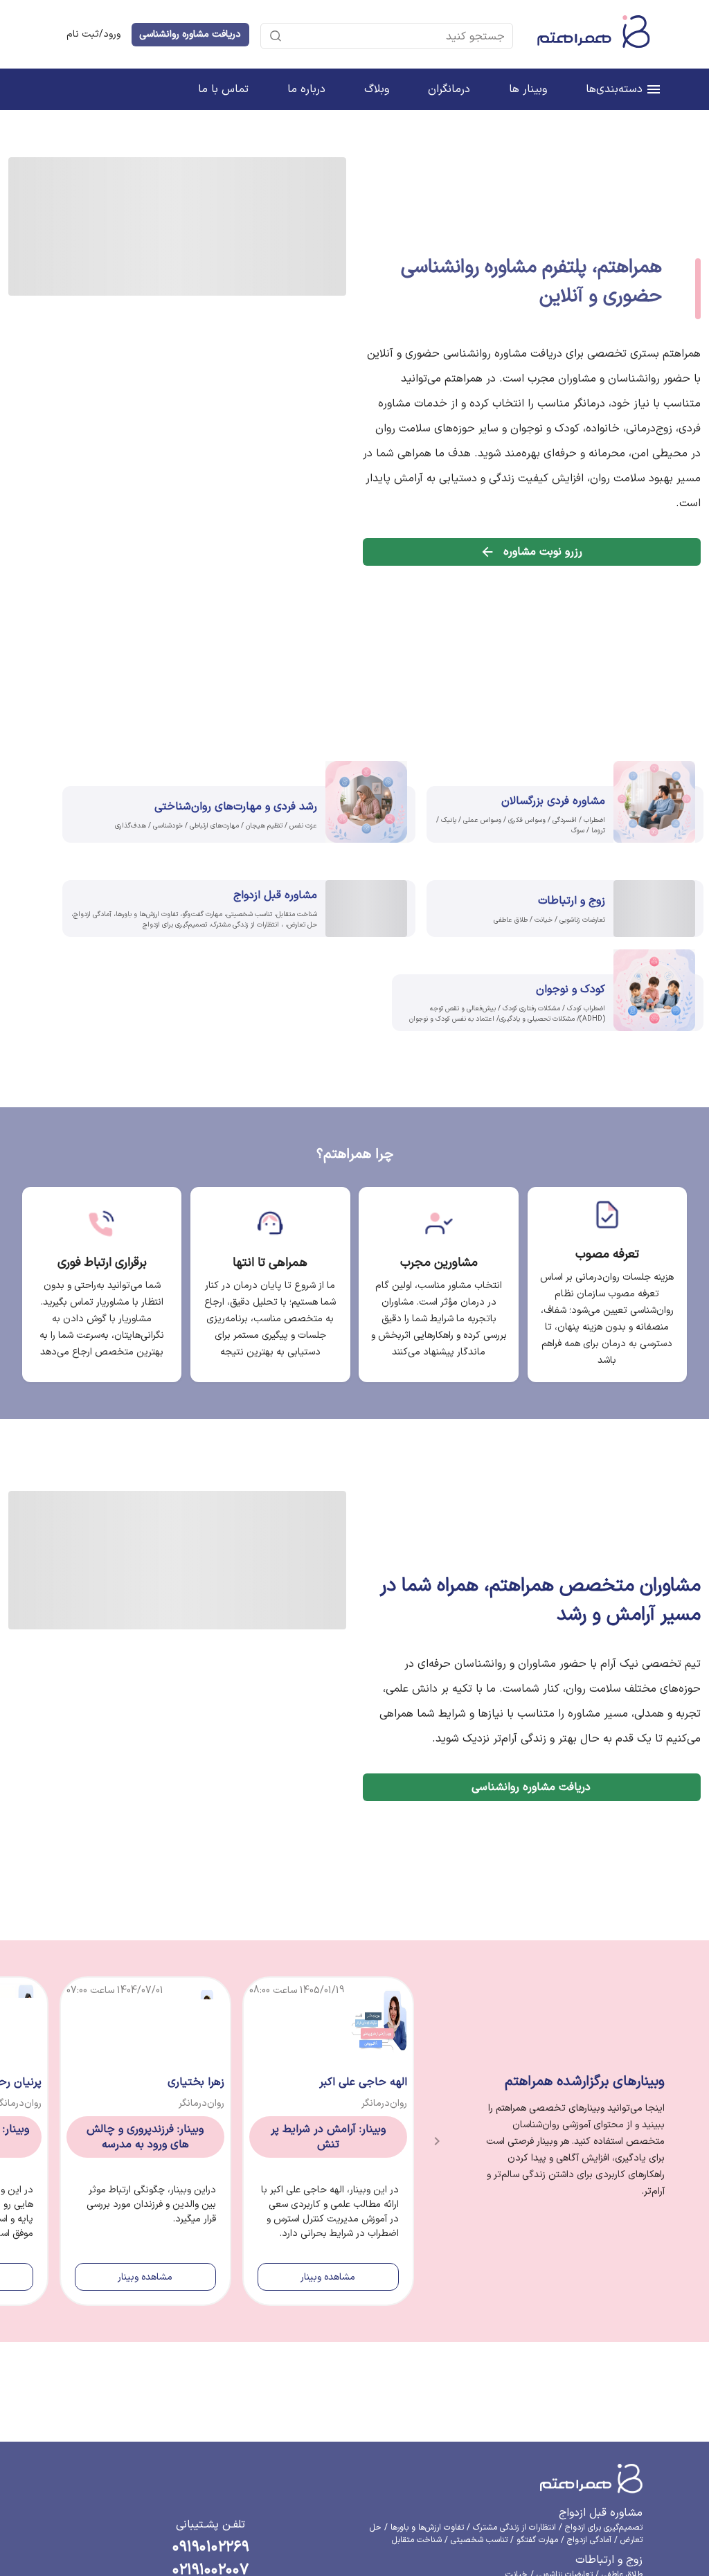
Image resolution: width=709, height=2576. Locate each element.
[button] (394, 36)
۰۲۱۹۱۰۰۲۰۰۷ (210, 2409)
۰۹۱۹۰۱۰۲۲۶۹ (211, 2387)
